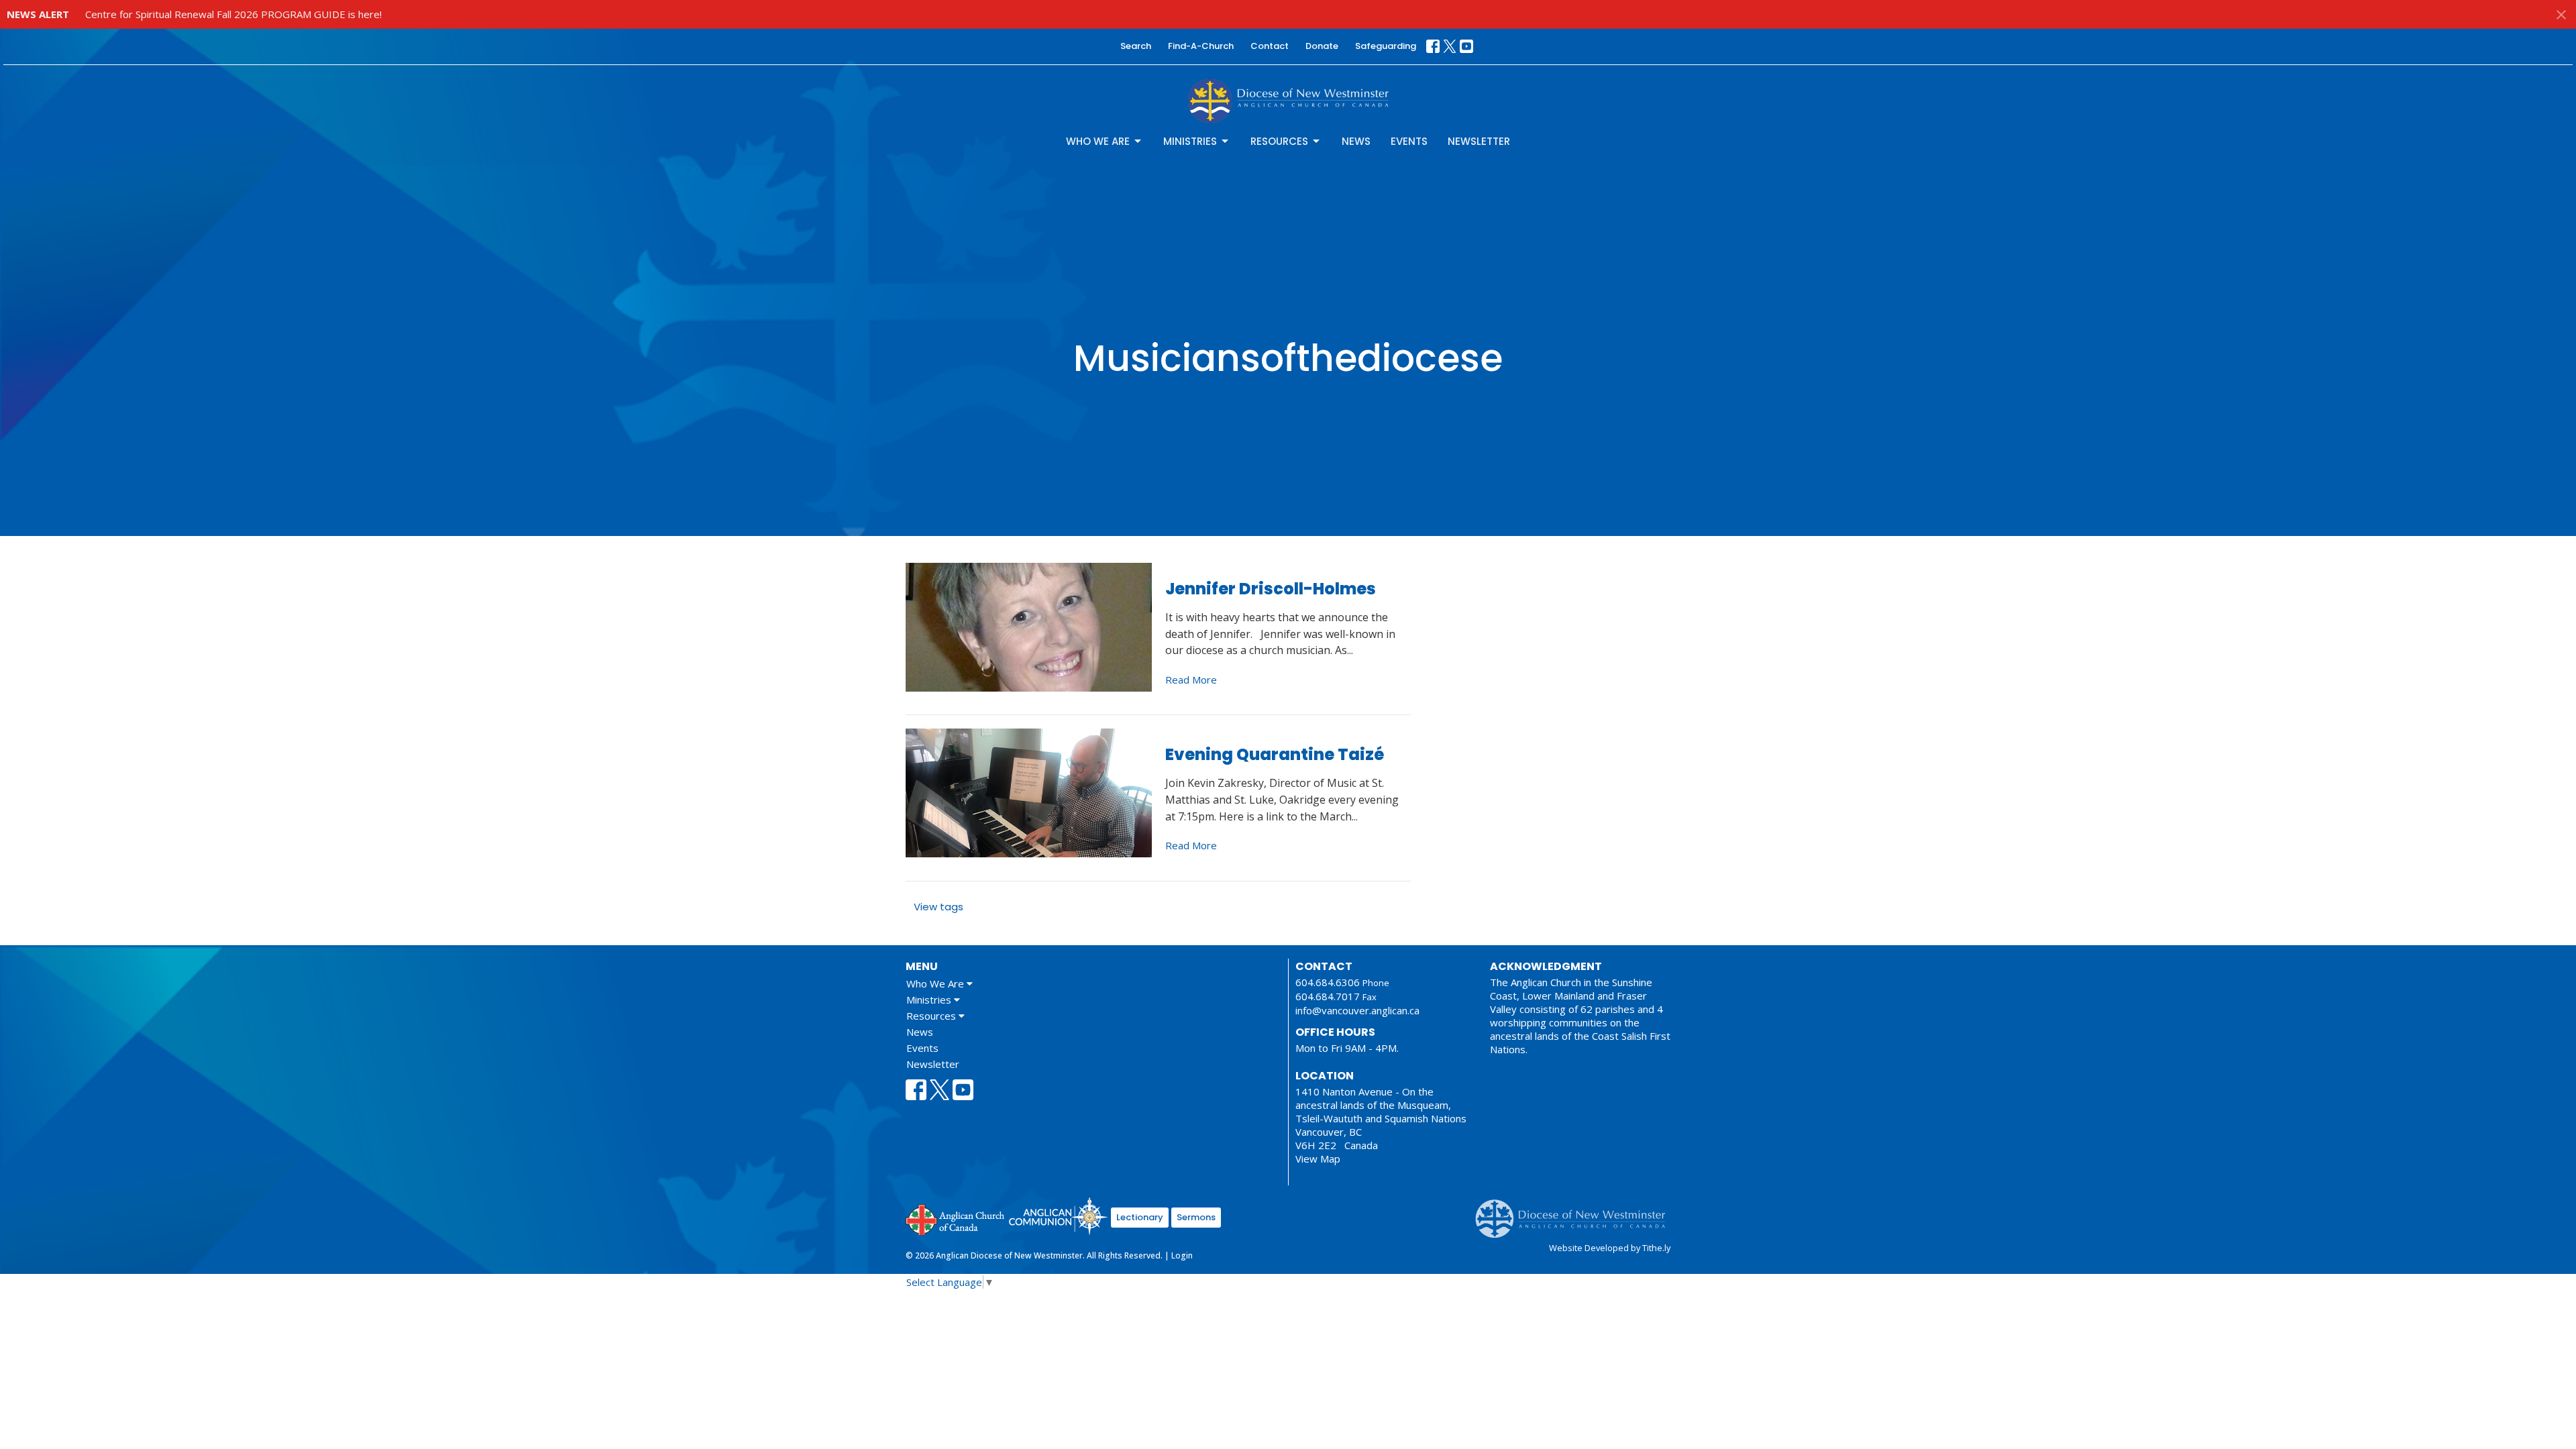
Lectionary (1140, 1217)
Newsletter (1479, 141)
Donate (1322, 46)
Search (1136, 46)
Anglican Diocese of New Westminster (1575, 1212)
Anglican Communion (1058, 1216)
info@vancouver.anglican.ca (1357, 1010)
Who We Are (1098, 141)
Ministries (1190, 141)
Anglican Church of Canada (956, 1218)
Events (1409, 141)
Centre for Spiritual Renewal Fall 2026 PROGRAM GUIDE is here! (233, 14)
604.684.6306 (1328, 982)
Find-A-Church (1201, 46)
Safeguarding (1386, 46)
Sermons (1196, 1217)
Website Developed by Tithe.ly (1610, 1248)
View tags (938, 907)
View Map (1318, 1159)
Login (1182, 1255)
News (1356, 141)
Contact (1270, 46)
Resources (1279, 141)
